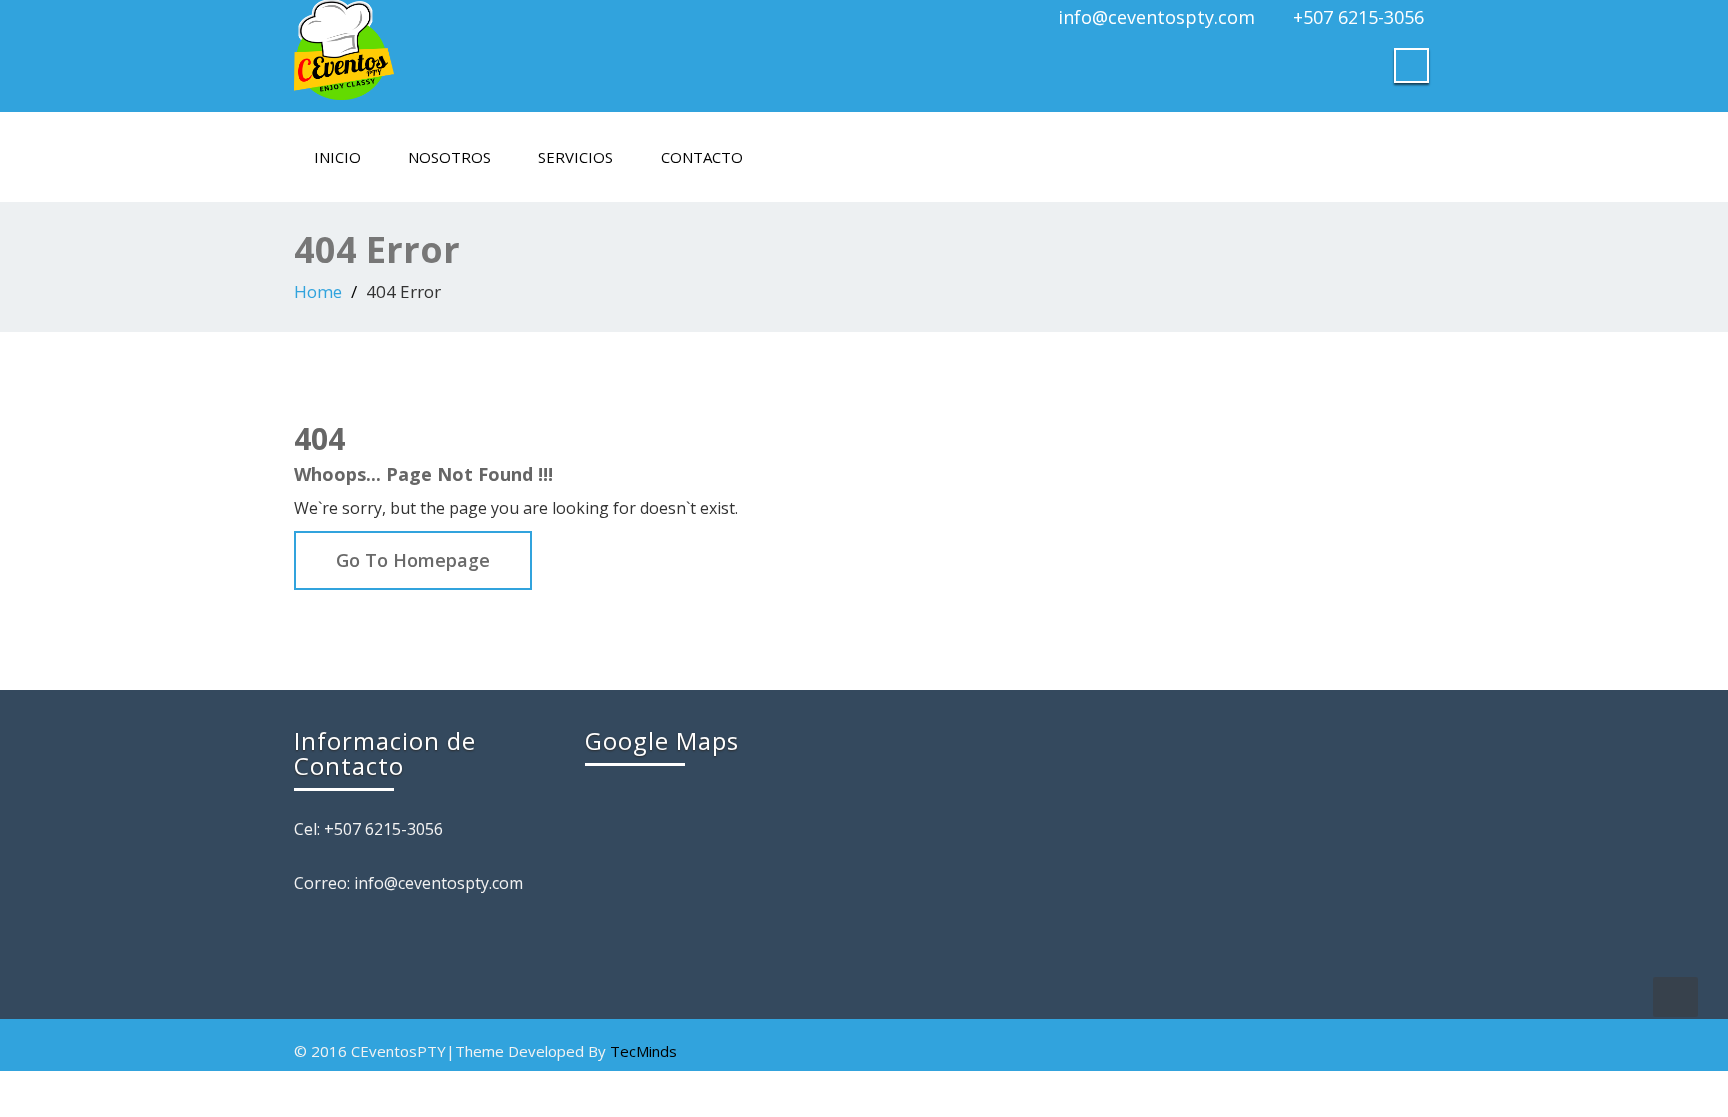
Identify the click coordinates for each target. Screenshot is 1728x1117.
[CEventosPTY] (571, 50)
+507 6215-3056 (1358, 17)
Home (318, 291)
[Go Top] (1675, 997)
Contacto (702, 157)
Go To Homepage (413, 560)
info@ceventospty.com (1156, 17)
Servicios (575, 157)
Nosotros (449, 157)
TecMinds (643, 1051)
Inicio (337, 157)
